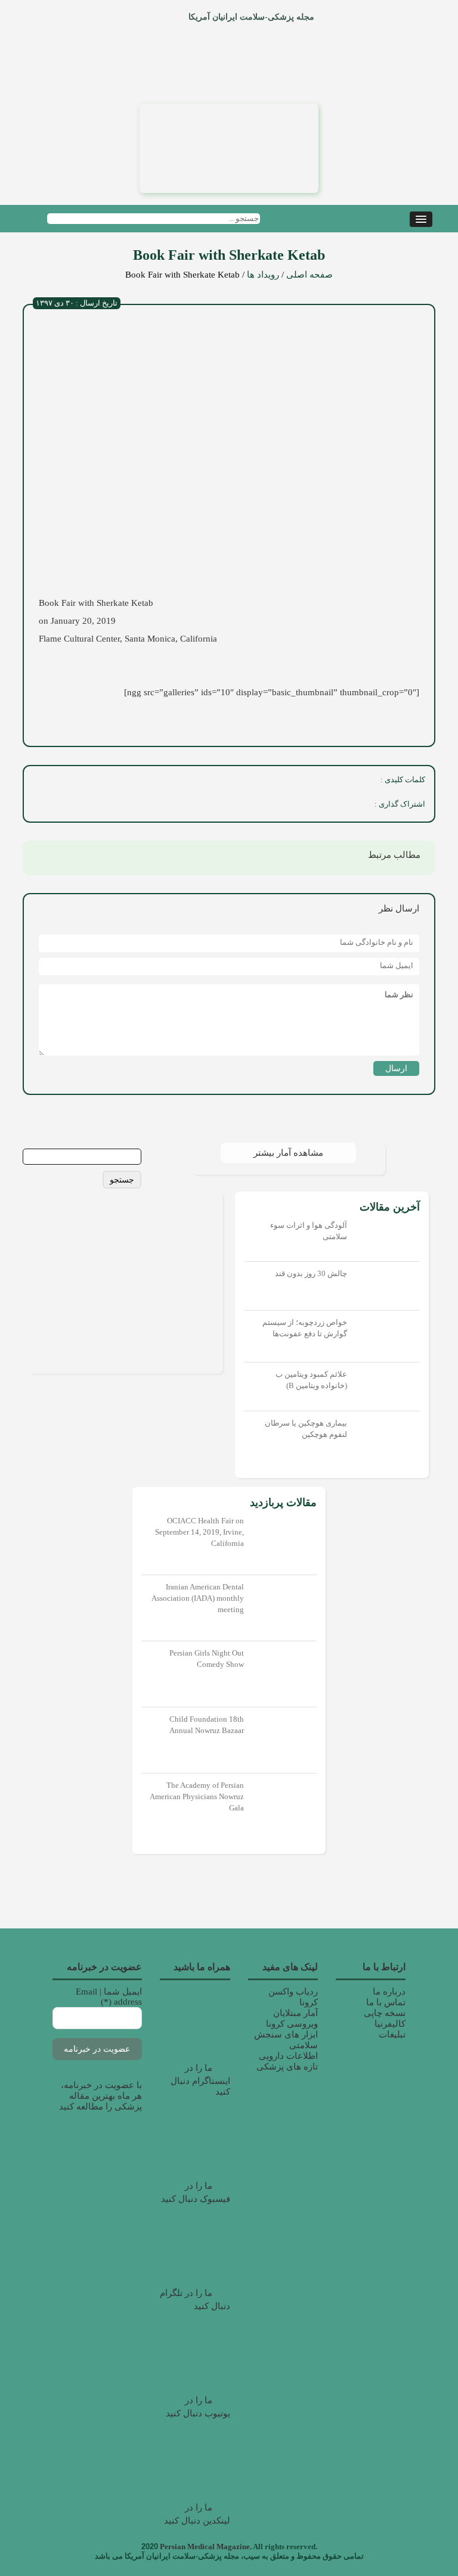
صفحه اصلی (310, 275)
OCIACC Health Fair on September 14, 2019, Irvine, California (199, 1532)
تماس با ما (386, 2002)
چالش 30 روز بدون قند (311, 1273)
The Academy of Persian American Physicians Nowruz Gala (197, 1796)
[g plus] (303, 806)
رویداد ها (263, 275)
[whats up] (277, 806)
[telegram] (250, 806)
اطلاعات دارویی (288, 2056)
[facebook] (355, 806)
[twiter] (329, 806)
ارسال (396, 1068)
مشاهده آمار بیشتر (288, 1153)
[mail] (224, 806)
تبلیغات (392, 2034)
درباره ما (389, 1992)
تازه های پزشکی (287, 2067)
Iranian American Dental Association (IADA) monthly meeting (198, 1598)
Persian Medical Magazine (205, 2547)
